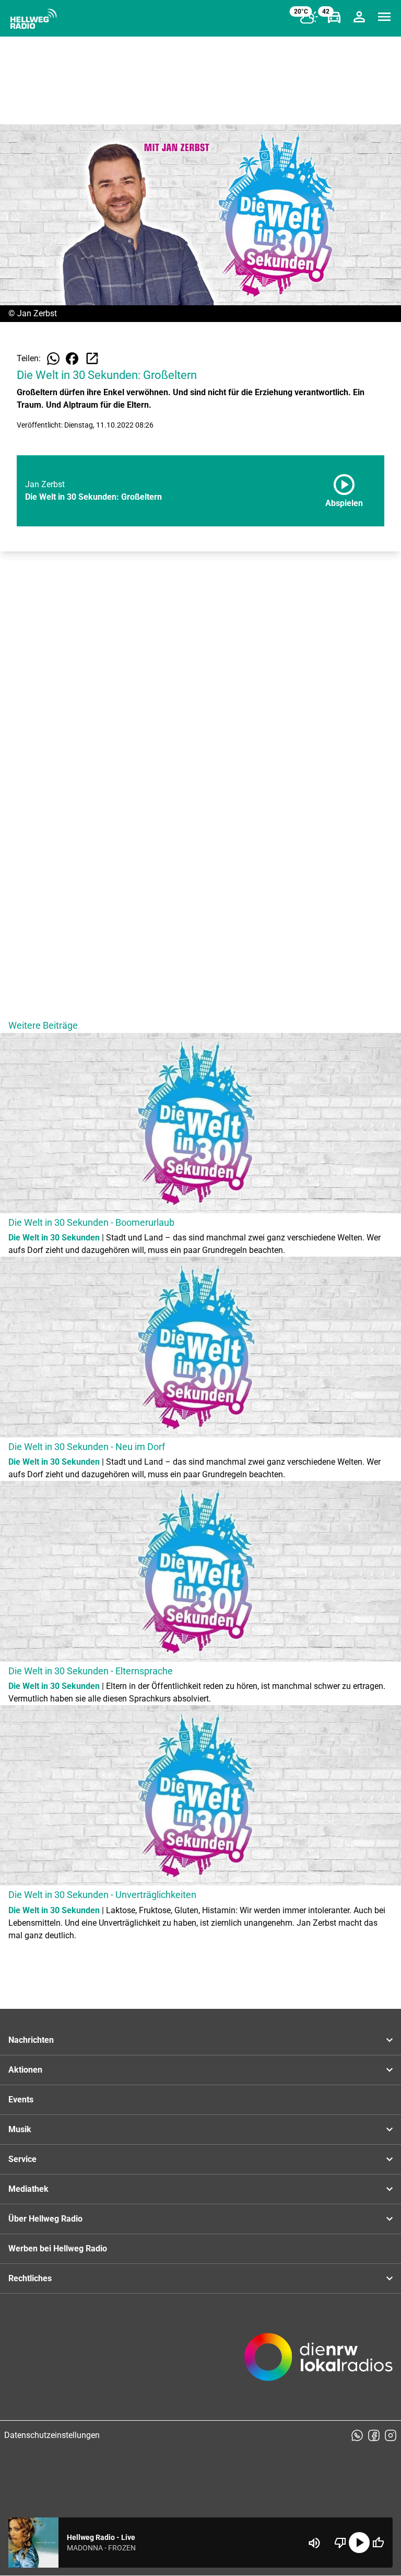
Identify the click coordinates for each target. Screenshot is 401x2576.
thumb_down (340, 2543)
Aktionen (25, 2070)
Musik (20, 2129)
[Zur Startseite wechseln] (33, 19)
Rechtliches (30, 2278)
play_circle (359, 2543)
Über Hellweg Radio (45, 2219)
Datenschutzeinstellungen (52, 2435)
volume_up (314, 2543)
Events (21, 2100)
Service (22, 2159)
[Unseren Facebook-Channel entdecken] (374, 2435)
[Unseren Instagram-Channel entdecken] (391, 2435)
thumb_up (378, 2543)
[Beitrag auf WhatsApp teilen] (53, 359)
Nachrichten (31, 2040)
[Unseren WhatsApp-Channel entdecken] (357, 2435)
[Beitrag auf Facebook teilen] (72, 359)
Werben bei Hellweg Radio (58, 2249)
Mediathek (28, 2189)
